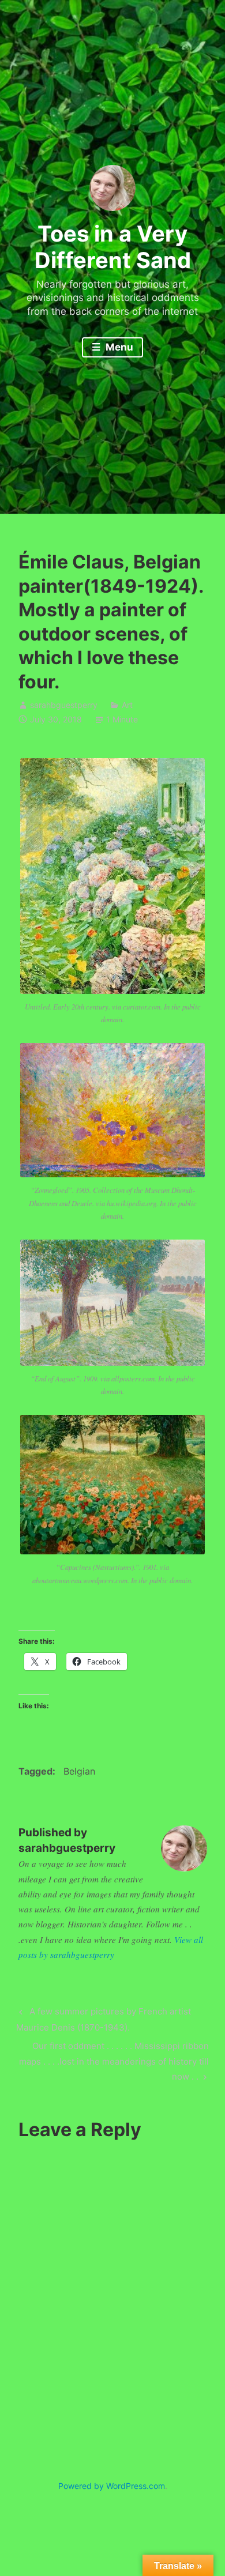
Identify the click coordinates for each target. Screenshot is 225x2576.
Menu (118, 347)
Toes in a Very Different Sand (113, 247)
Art (127, 705)
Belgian (79, 1771)
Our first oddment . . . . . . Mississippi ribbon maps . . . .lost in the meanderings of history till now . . (114, 2061)
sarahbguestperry (64, 705)
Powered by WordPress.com (112, 2486)
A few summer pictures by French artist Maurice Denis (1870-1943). (103, 2019)
